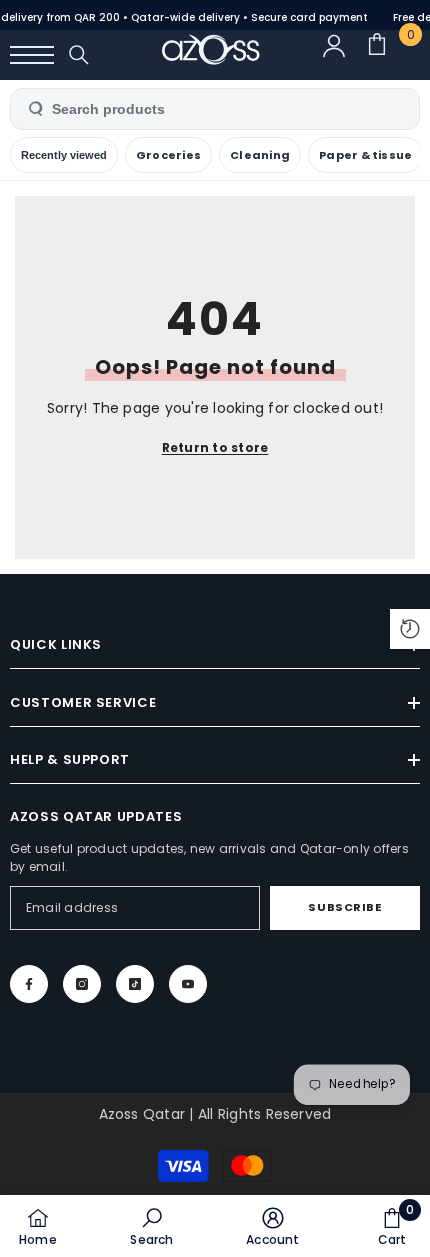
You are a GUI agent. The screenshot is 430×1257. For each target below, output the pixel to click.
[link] (151, 1226)
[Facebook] (29, 984)
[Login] (343, 55)
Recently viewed (64, 155)
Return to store (215, 447)
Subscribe (344, 907)
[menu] (32, 55)
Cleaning (260, 155)
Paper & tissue (365, 155)
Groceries (168, 155)
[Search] (79, 55)
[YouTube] (188, 984)
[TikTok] (135, 984)
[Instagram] (82, 984)
